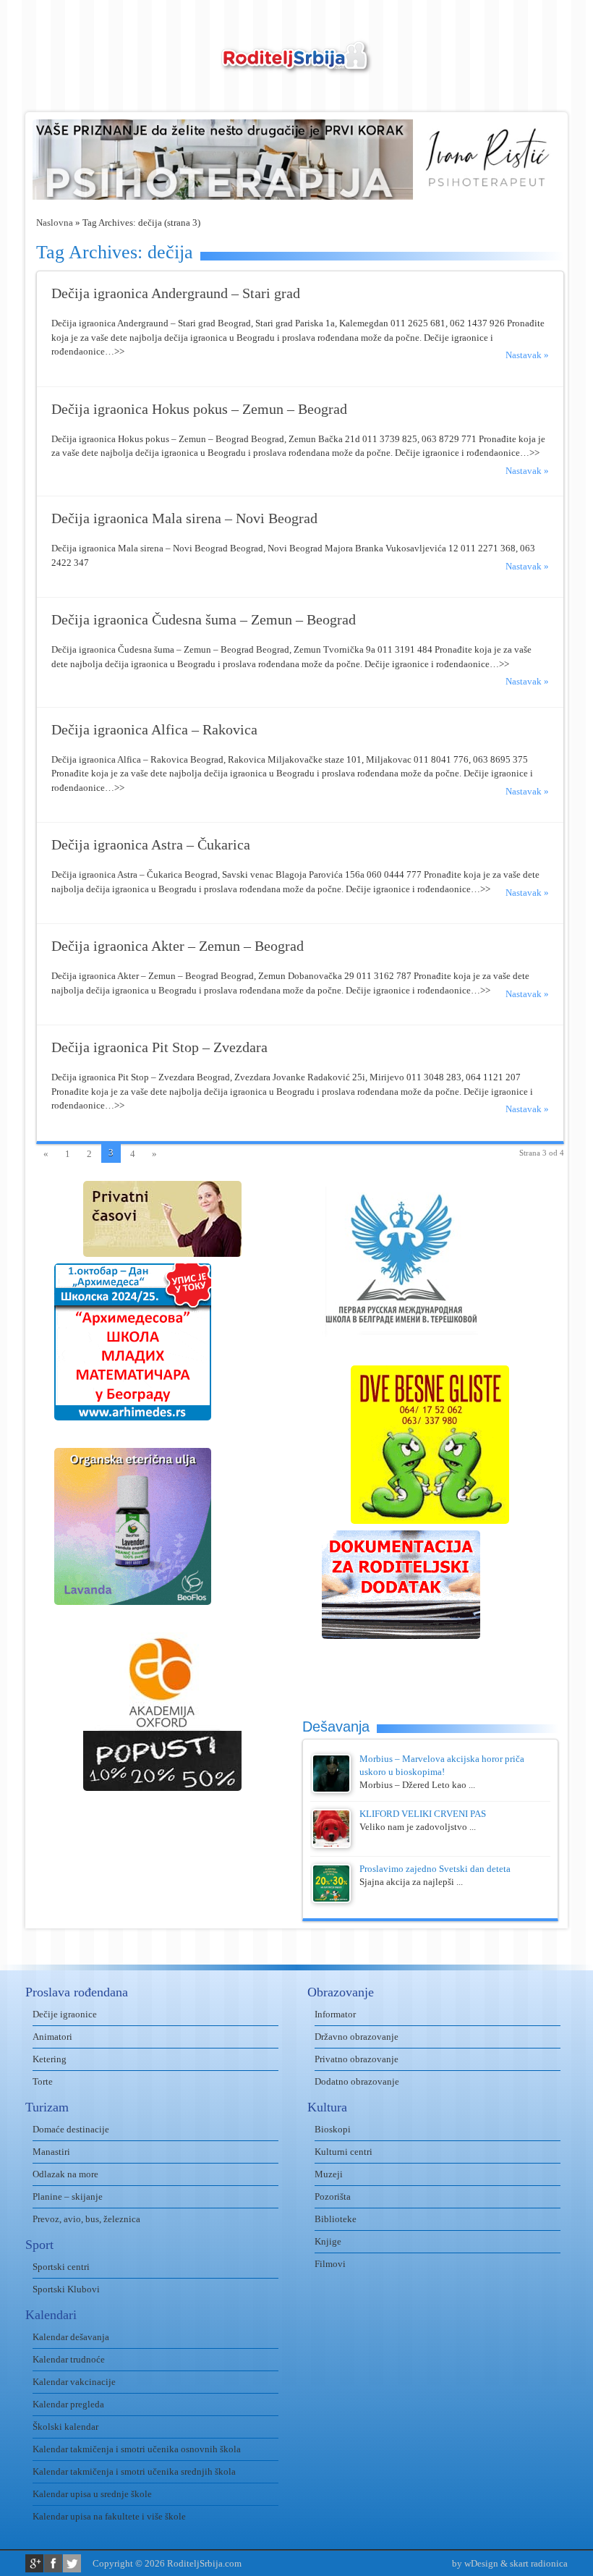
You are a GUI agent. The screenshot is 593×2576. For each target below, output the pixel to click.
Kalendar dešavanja (71, 2337)
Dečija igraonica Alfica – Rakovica (154, 730)
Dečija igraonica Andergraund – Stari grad (176, 293)
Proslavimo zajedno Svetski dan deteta (435, 1869)
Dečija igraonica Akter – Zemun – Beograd (178, 946)
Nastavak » (527, 355)
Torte (43, 2081)
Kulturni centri (344, 2152)
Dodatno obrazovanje (357, 2081)
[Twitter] (72, 2563)
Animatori (52, 2037)
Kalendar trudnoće (69, 2359)
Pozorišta (333, 2196)
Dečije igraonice (65, 2014)
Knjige (328, 2241)
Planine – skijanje (68, 2196)
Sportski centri (61, 2267)
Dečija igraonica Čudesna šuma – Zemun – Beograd (204, 620)
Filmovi (330, 2264)
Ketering (50, 2059)
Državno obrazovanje (357, 2037)
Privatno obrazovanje (357, 2059)
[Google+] (34, 2563)
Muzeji (329, 2174)
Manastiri (51, 2152)
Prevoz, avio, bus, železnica (86, 2219)
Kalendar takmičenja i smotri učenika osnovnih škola (137, 2449)
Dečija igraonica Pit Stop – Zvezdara (159, 1047)
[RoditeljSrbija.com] (296, 65)
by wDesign (475, 2563)
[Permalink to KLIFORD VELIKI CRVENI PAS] (331, 1845)
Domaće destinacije (71, 2129)
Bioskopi (333, 2129)
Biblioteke (336, 2219)
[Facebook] (53, 2563)
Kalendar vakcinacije (74, 2382)
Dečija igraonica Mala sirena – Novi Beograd (184, 518)
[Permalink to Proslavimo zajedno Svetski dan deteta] (331, 1900)
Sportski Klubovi (66, 2289)
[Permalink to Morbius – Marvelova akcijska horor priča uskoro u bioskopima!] (331, 1790)
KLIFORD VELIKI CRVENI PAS (423, 1814)
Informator (335, 2014)
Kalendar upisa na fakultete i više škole (109, 2516)
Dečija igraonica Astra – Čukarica (151, 845)
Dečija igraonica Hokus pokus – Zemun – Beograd (199, 409)
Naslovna (55, 223)
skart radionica (539, 2563)
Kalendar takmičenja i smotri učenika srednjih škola (134, 2471)
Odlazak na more (65, 2174)
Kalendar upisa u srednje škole (92, 2494)
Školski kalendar (65, 2427)
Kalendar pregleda (68, 2404)
